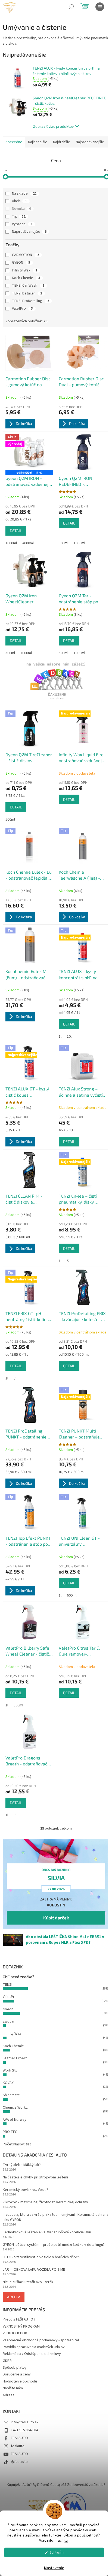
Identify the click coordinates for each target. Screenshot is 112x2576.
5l (68, 1261)
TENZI (7, 1985)
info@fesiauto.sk (25, 2422)
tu (66, 2540)
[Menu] (100, 7)
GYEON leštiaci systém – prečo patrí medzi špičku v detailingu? (54, 2245)
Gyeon (8, 2009)
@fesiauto (19, 2462)
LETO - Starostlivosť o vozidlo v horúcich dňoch (41, 2257)
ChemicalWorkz (15, 2108)
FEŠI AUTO (19, 2438)
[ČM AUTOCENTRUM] (40, 2506)
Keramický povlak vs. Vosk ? (25, 2190)
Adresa (9, 2395)
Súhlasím (57, 2552)
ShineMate (11, 2095)
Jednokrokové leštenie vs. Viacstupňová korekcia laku (47, 2232)
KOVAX (8, 2083)
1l (60, 1037)
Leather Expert (15, 2058)
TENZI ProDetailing (31, 301)
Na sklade (24, 194)
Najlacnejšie (38, 142)
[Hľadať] (71, 7)
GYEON (21, 263)
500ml (63, 543)
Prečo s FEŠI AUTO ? (19, 2319)
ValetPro (22, 309)
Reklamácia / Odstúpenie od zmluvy (32, 2354)
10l (69, 1037)
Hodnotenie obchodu (20, 2381)
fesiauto (18, 2446)
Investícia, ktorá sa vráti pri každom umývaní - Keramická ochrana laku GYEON (56, 2217)
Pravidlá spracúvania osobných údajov (34, 2347)
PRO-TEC (10, 2132)
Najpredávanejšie (90, 142)
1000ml (11, 543)
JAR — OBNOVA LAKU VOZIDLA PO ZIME (34, 2270)
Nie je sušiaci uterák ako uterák (28, 2282)
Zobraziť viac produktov (53, 126)
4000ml (28, 543)
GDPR (7, 2361)
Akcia (19, 201)
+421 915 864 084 (24, 2430)
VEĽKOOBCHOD (15, 2333)
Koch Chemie (26, 278)
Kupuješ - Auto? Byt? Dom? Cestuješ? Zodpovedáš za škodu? (56, 2485)
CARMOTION (26, 255)
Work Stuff (11, 2070)
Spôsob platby (15, 2368)
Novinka (21, 209)
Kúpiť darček (56, 1918)
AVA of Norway (15, 2120)
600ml (72, 1595)
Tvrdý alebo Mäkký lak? (22, 2165)
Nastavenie (54, 2568)
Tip (19, 217)
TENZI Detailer (27, 293)
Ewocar (9, 2021)
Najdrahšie (62, 142)
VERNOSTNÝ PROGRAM (21, 2326)
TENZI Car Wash (28, 286)
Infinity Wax (25, 270)
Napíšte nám (13, 2388)
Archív (14, 2297)
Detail (16, 531)
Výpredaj (22, 224)
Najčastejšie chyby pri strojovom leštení (35, 2177)
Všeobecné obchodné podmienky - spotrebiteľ (41, 2340)
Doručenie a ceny (17, 2374)
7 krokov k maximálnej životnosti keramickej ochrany (45, 2202)
